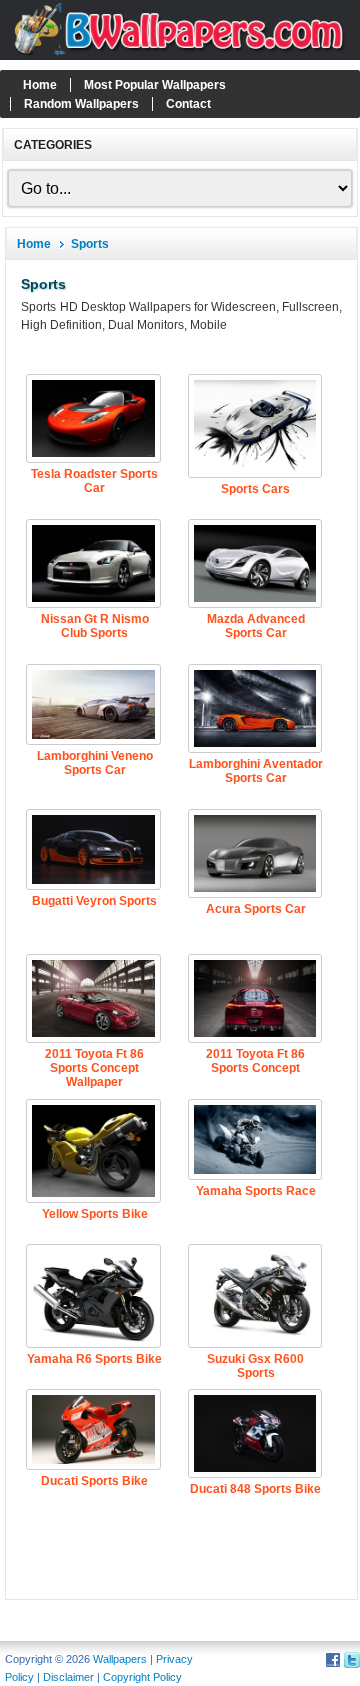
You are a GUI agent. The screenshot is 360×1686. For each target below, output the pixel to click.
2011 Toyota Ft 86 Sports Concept (255, 1061)
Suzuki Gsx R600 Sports (255, 1366)
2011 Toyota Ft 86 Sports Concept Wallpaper (94, 1068)
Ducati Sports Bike (94, 1481)
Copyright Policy (142, 1677)
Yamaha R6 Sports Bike (94, 1359)
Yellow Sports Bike (95, 1214)
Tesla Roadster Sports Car (94, 481)
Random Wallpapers (81, 104)
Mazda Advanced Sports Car (256, 626)
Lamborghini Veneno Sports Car (95, 763)
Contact (188, 104)
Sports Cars (255, 489)
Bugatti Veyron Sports (94, 901)
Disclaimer (68, 1677)
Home (40, 85)
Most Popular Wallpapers (155, 85)
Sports (90, 244)
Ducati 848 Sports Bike (255, 1489)
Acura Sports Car (256, 909)
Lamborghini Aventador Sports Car (256, 771)
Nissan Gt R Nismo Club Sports (95, 626)
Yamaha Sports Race (256, 1191)
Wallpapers (120, 1659)
